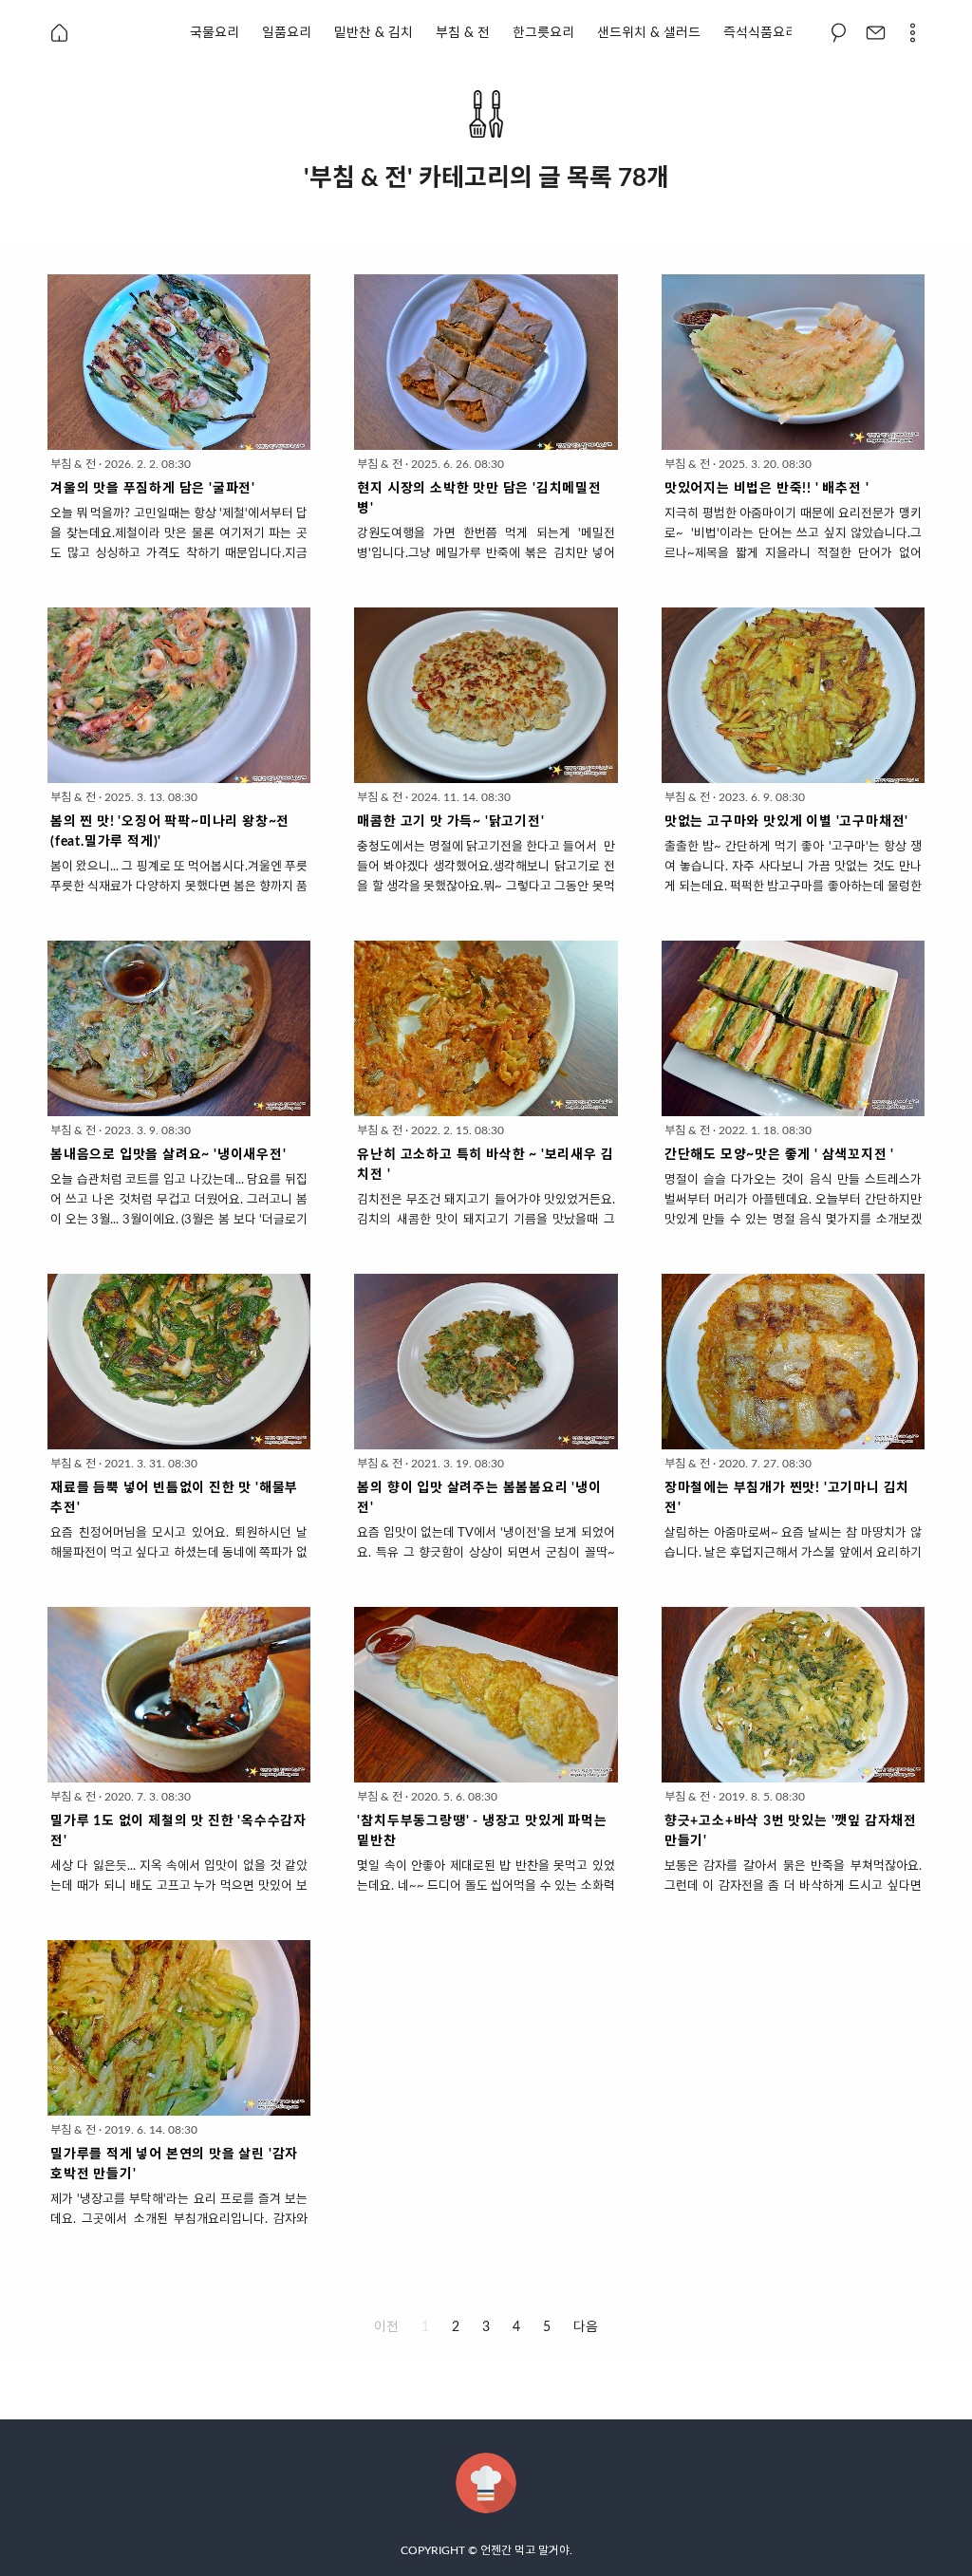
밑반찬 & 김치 (374, 33)
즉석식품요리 (760, 33)
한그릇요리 (543, 33)
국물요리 (215, 33)
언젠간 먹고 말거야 (525, 2550)
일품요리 (287, 33)
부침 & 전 (463, 33)
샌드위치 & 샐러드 (649, 33)
